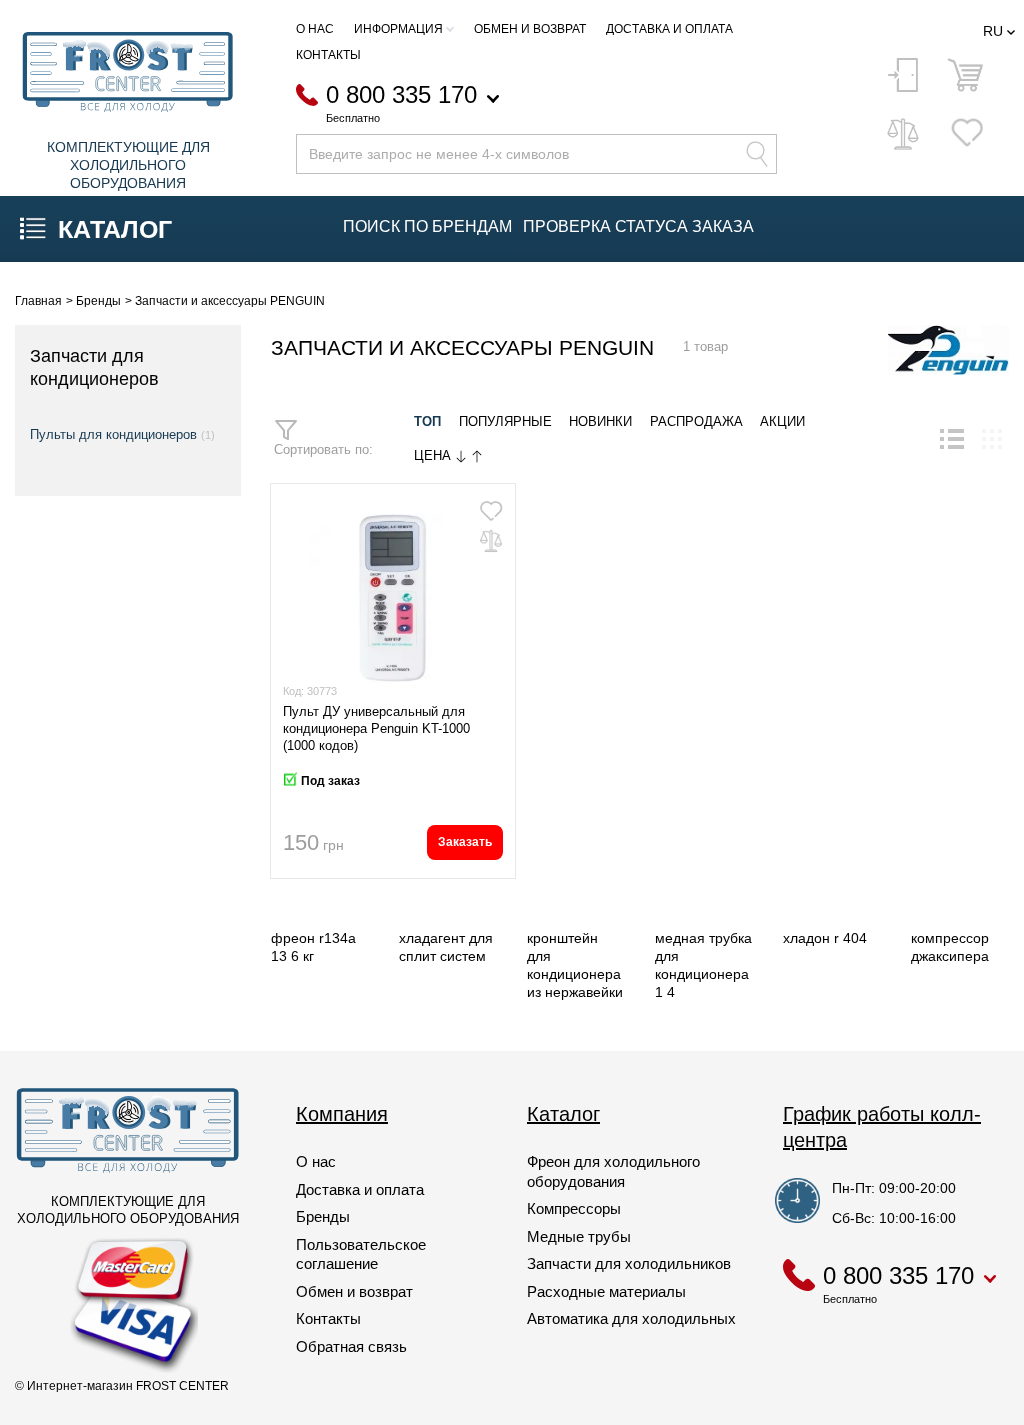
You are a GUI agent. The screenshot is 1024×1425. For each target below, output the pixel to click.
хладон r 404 (825, 938)
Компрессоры (574, 1208)
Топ (427, 422)
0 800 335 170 (401, 95)
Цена (434, 456)
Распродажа (696, 422)
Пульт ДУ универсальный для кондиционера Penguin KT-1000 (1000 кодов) (376, 728)
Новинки (600, 422)
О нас (315, 29)
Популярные (505, 422)
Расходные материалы (606, 1291)
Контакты (328, 55)
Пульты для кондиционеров (113, 434)
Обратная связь (351, 1346)
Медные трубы (579, 1236)
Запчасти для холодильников (629, 1263)
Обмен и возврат (530, 29)
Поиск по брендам (427, 226)
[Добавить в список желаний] (491, 511)
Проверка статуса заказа (638, 226)
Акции (782, 422)
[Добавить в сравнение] (491, 541)
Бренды (323, 1216)
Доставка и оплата (669, 29)
